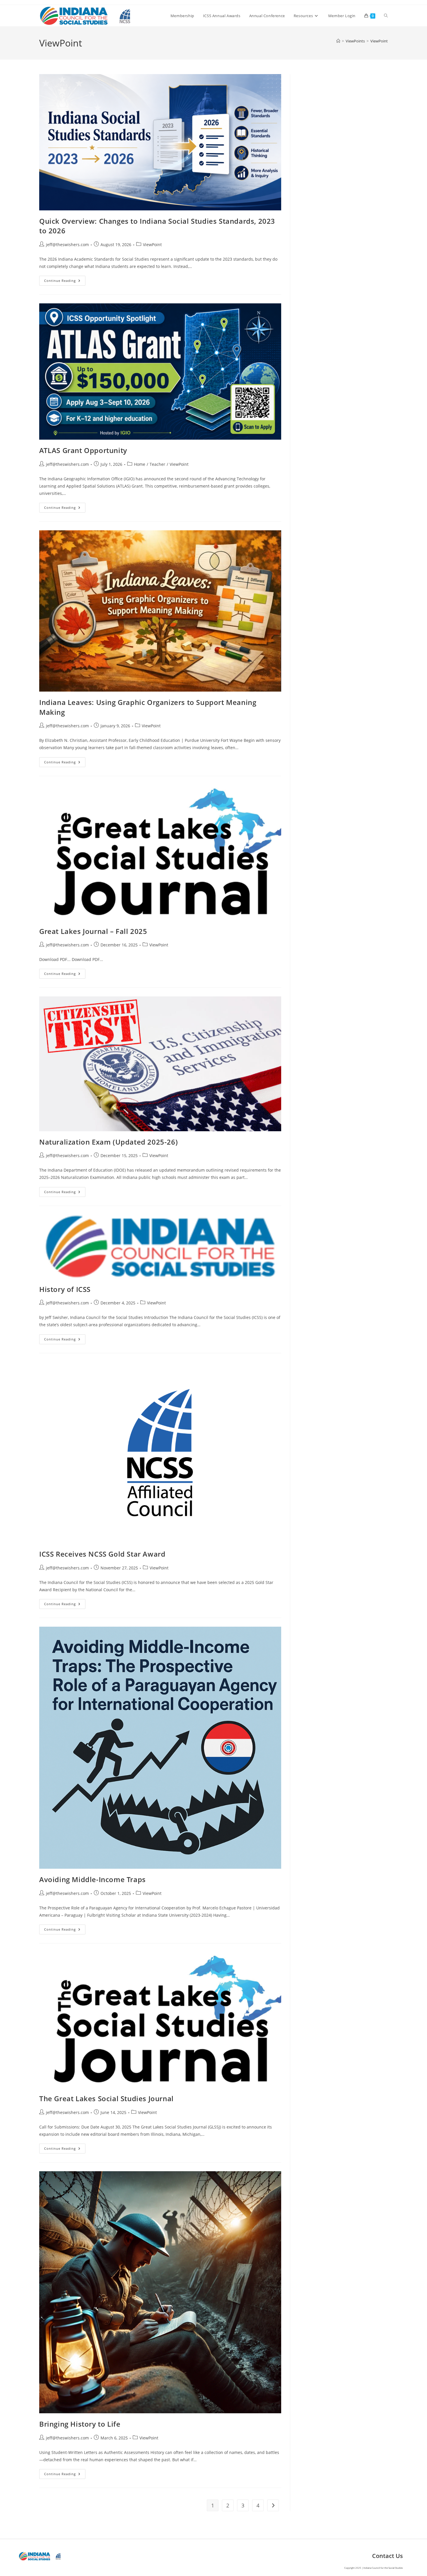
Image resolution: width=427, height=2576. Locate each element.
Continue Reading (65, 282)
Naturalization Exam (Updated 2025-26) (108, 1142)
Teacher (157, 464)
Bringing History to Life (80, 2424)
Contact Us (387, 2556)
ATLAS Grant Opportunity (83, 450)
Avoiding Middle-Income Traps (93, 1879)
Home (140, 464)
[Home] (338, 41)
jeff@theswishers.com (67, 245)
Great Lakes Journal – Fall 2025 (93, 931)
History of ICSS (65, 1289)
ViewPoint (379, 41)
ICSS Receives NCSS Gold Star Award (102, 1554)
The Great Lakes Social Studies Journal (106, 2098)
